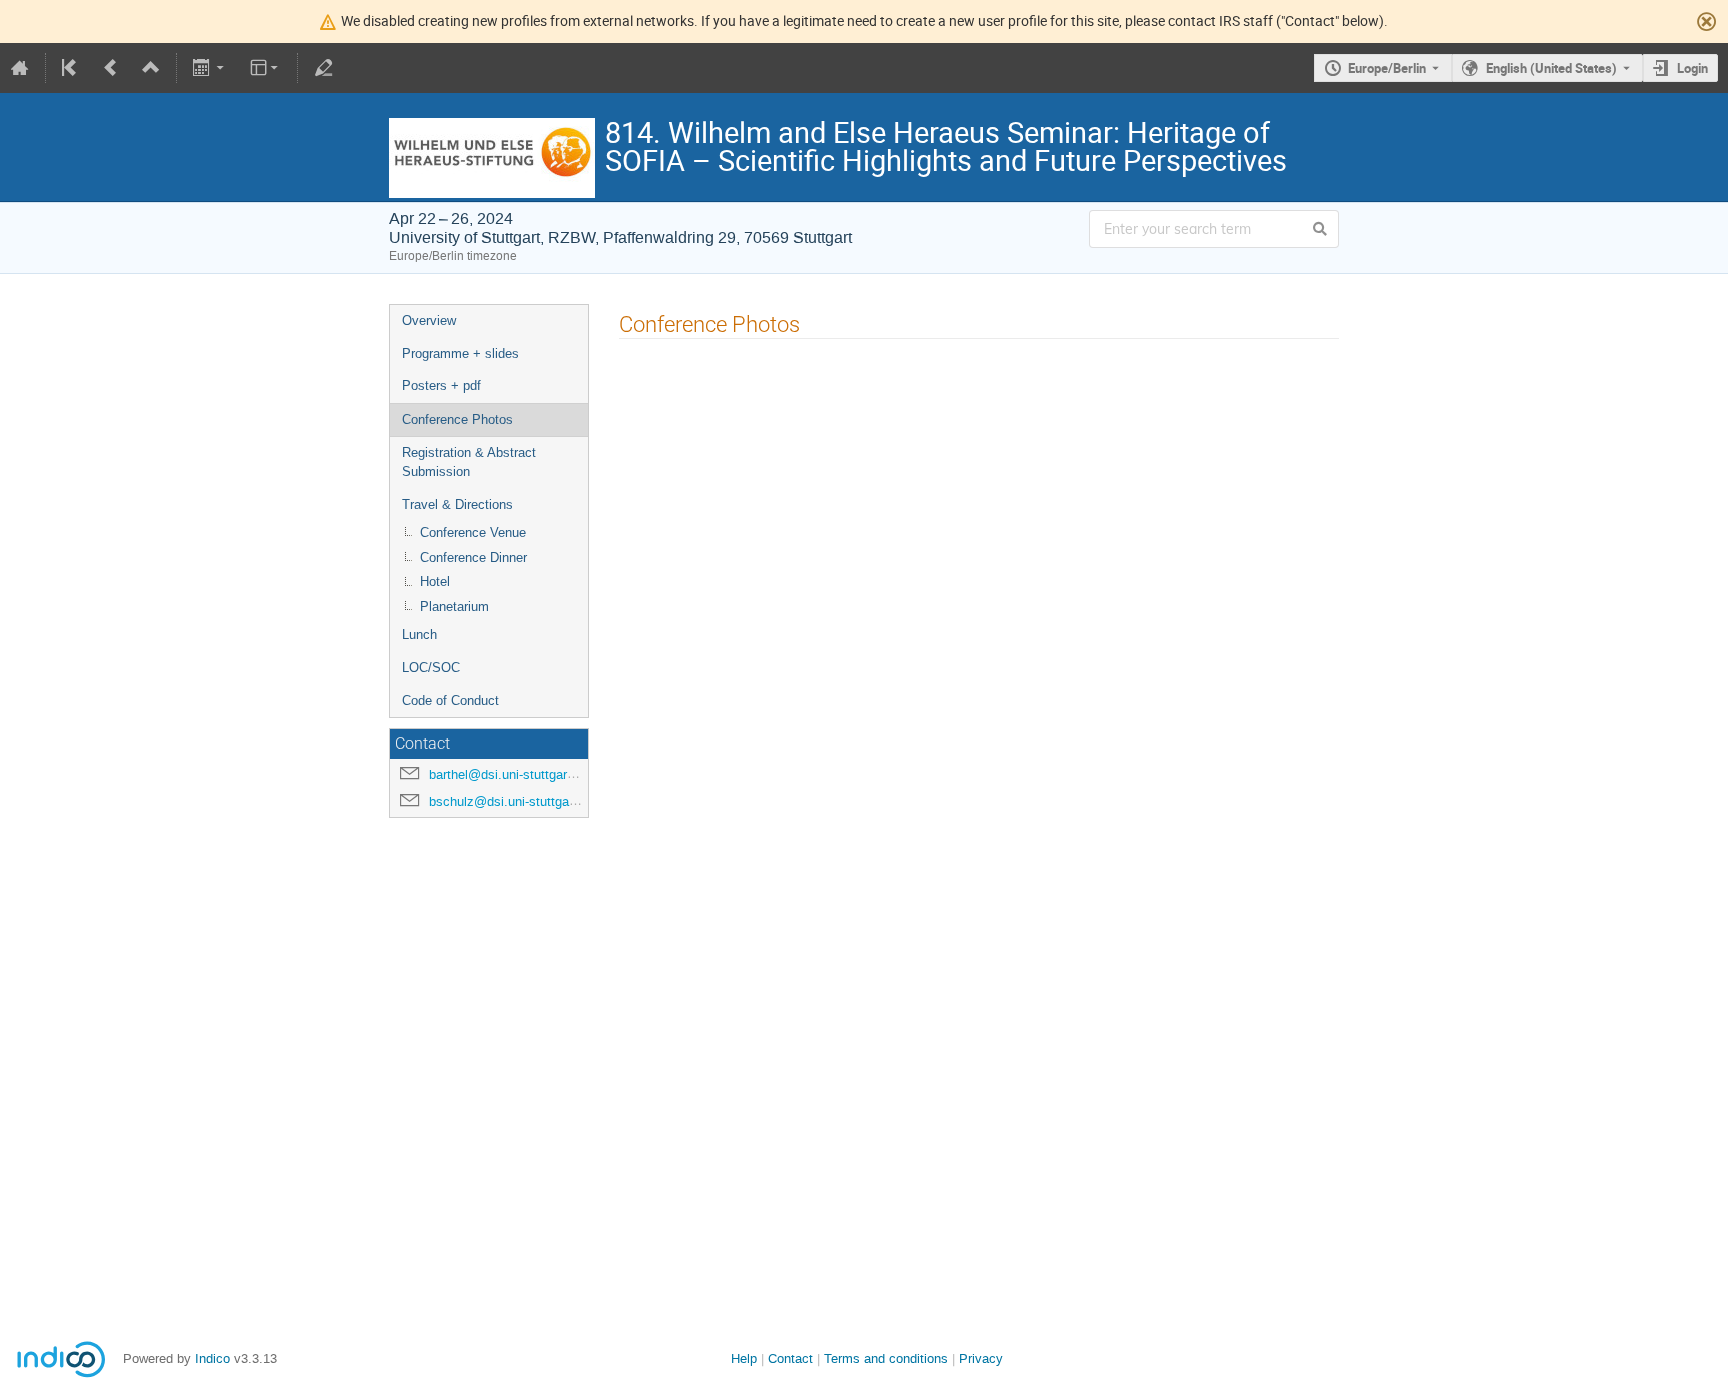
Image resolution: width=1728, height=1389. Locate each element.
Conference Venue (473, 532)
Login (1692, 68)
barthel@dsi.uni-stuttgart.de (509, 774)
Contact (790, 1358)
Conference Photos (457, 419)
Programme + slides (460, 353)
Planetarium (454, 606)
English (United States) (1551, 68)
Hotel (435, 581)
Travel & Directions (457, 504)
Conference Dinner (473, 557)
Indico (212, 1358)
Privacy (981, 1358)
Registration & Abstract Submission (469, 462)
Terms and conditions (886, 1358)
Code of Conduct (450, 700)
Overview (429, 320)
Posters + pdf (441, 385)
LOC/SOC (431, 667)
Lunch (419, 634)
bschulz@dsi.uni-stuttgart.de (512, 801)
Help (744, 1358)
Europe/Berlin (1387, 68)
